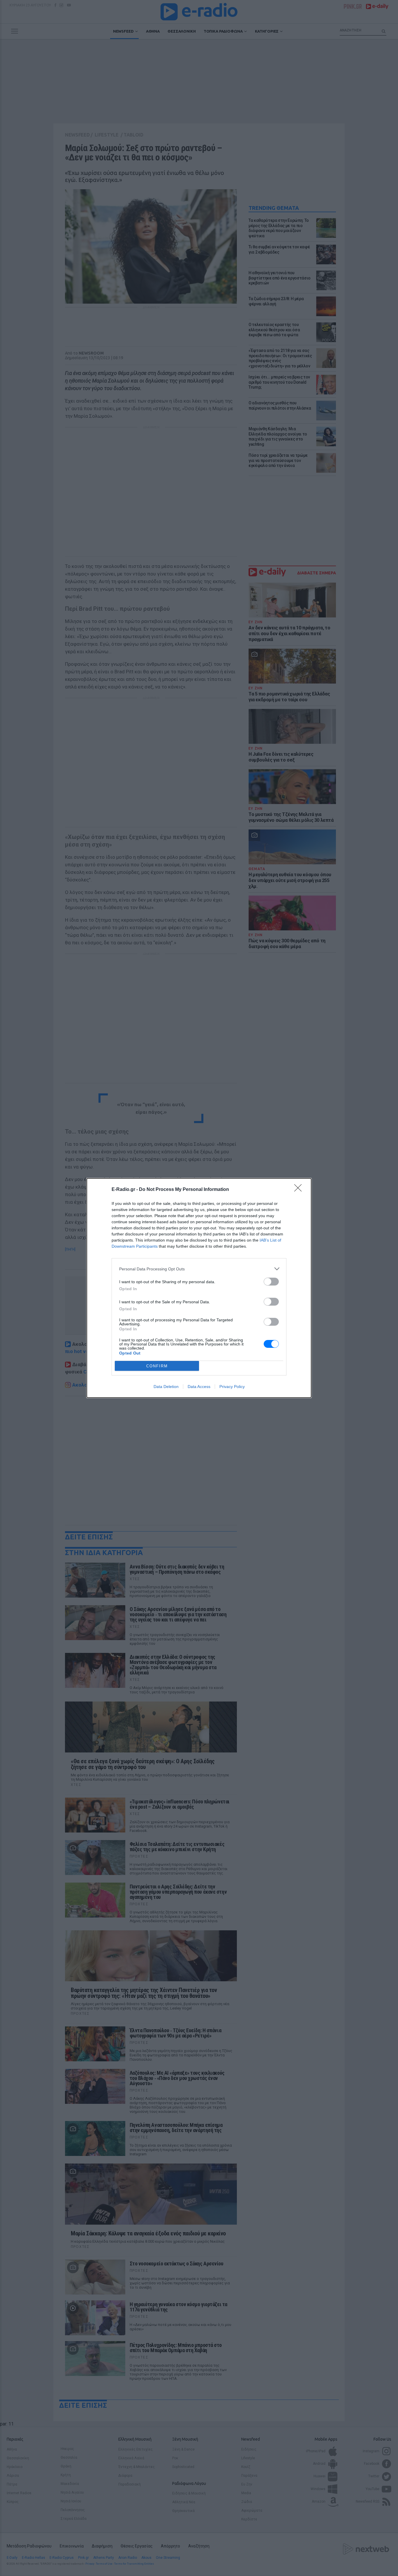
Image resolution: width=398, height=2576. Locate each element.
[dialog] (199, 1288)
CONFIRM (157, 1366)
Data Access (199, 1387)
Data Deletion (166, 1387)
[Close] (300, 1190)
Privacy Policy (232, 1387)
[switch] (271, 1282)
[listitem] (199, 1269)
